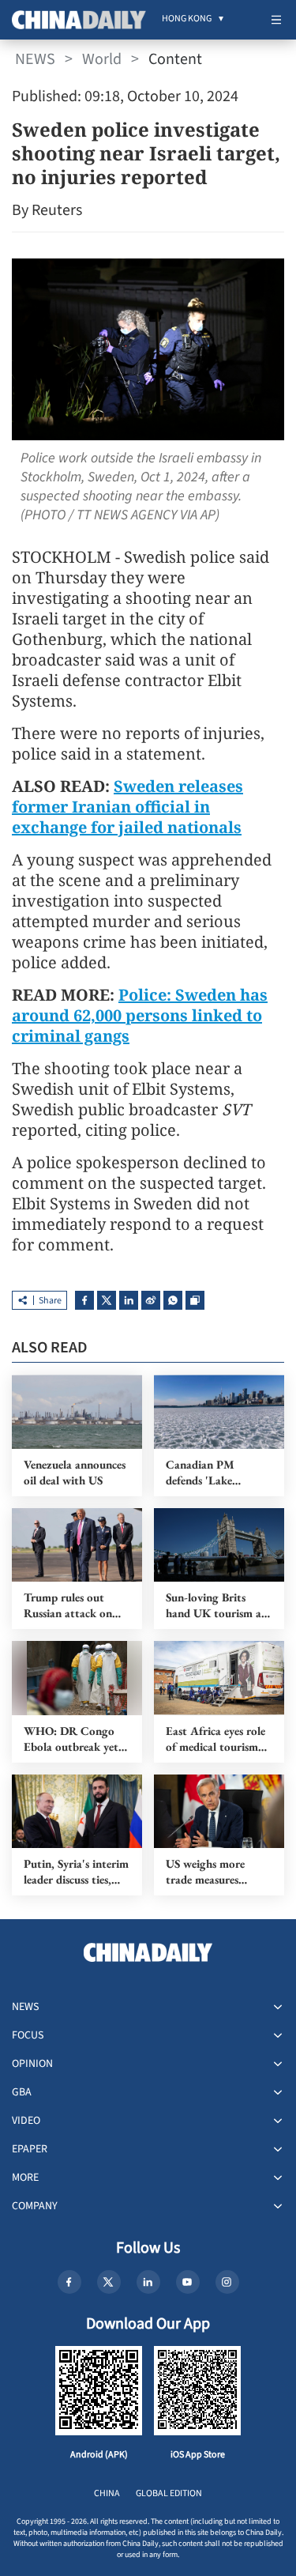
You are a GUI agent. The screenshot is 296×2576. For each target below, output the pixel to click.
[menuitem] (187, 20)
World (102, 59)
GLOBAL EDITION (169, 2493)
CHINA (107, 2493)
